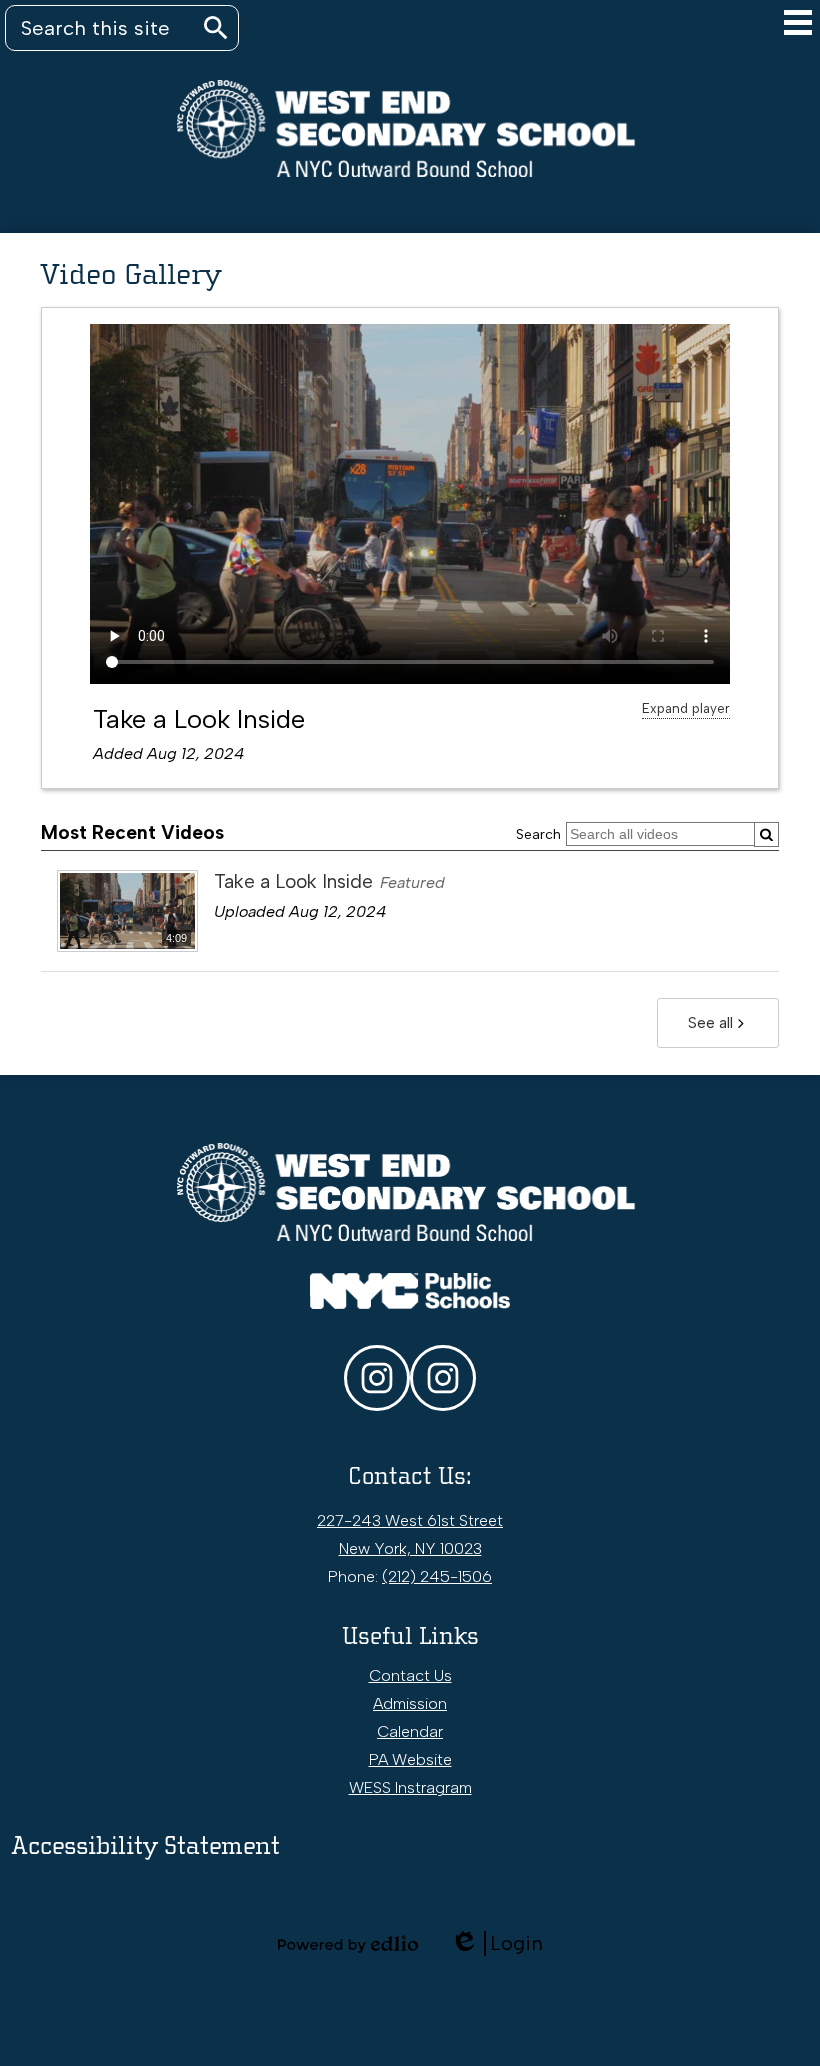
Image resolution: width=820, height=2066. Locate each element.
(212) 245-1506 (437, 1576)
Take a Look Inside (199, 719)
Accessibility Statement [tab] (146, 1845)
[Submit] (766, 834)
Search (538, 834)
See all (710, 1022)
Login (496, 1943)
